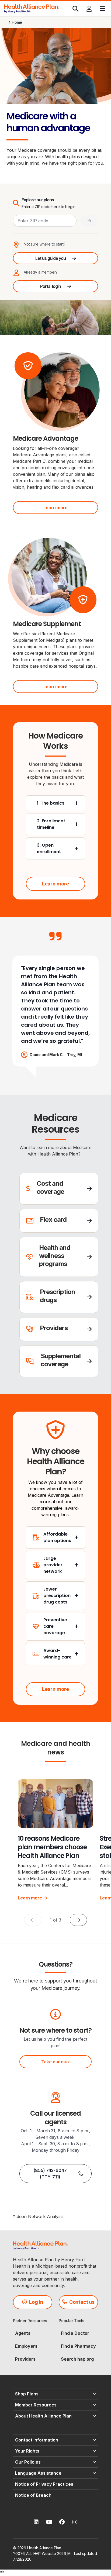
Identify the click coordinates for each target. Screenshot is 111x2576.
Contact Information (37, 2440)
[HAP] (32, 8)
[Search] (75, 9)
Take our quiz (55, 2062)
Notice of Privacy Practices (44, 2484)
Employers (26, 2346)
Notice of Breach (33, 2495)
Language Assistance (38, 2473)
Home (17, 22)
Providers (25, 2359)
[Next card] (78, 1920)
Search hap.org (77, 2359)
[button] (59, 1189)
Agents (23, 2333)
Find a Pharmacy (78, 2346)
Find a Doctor (75, 2333)
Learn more (55, 508)
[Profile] (89, 9)
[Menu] (102, 9)
